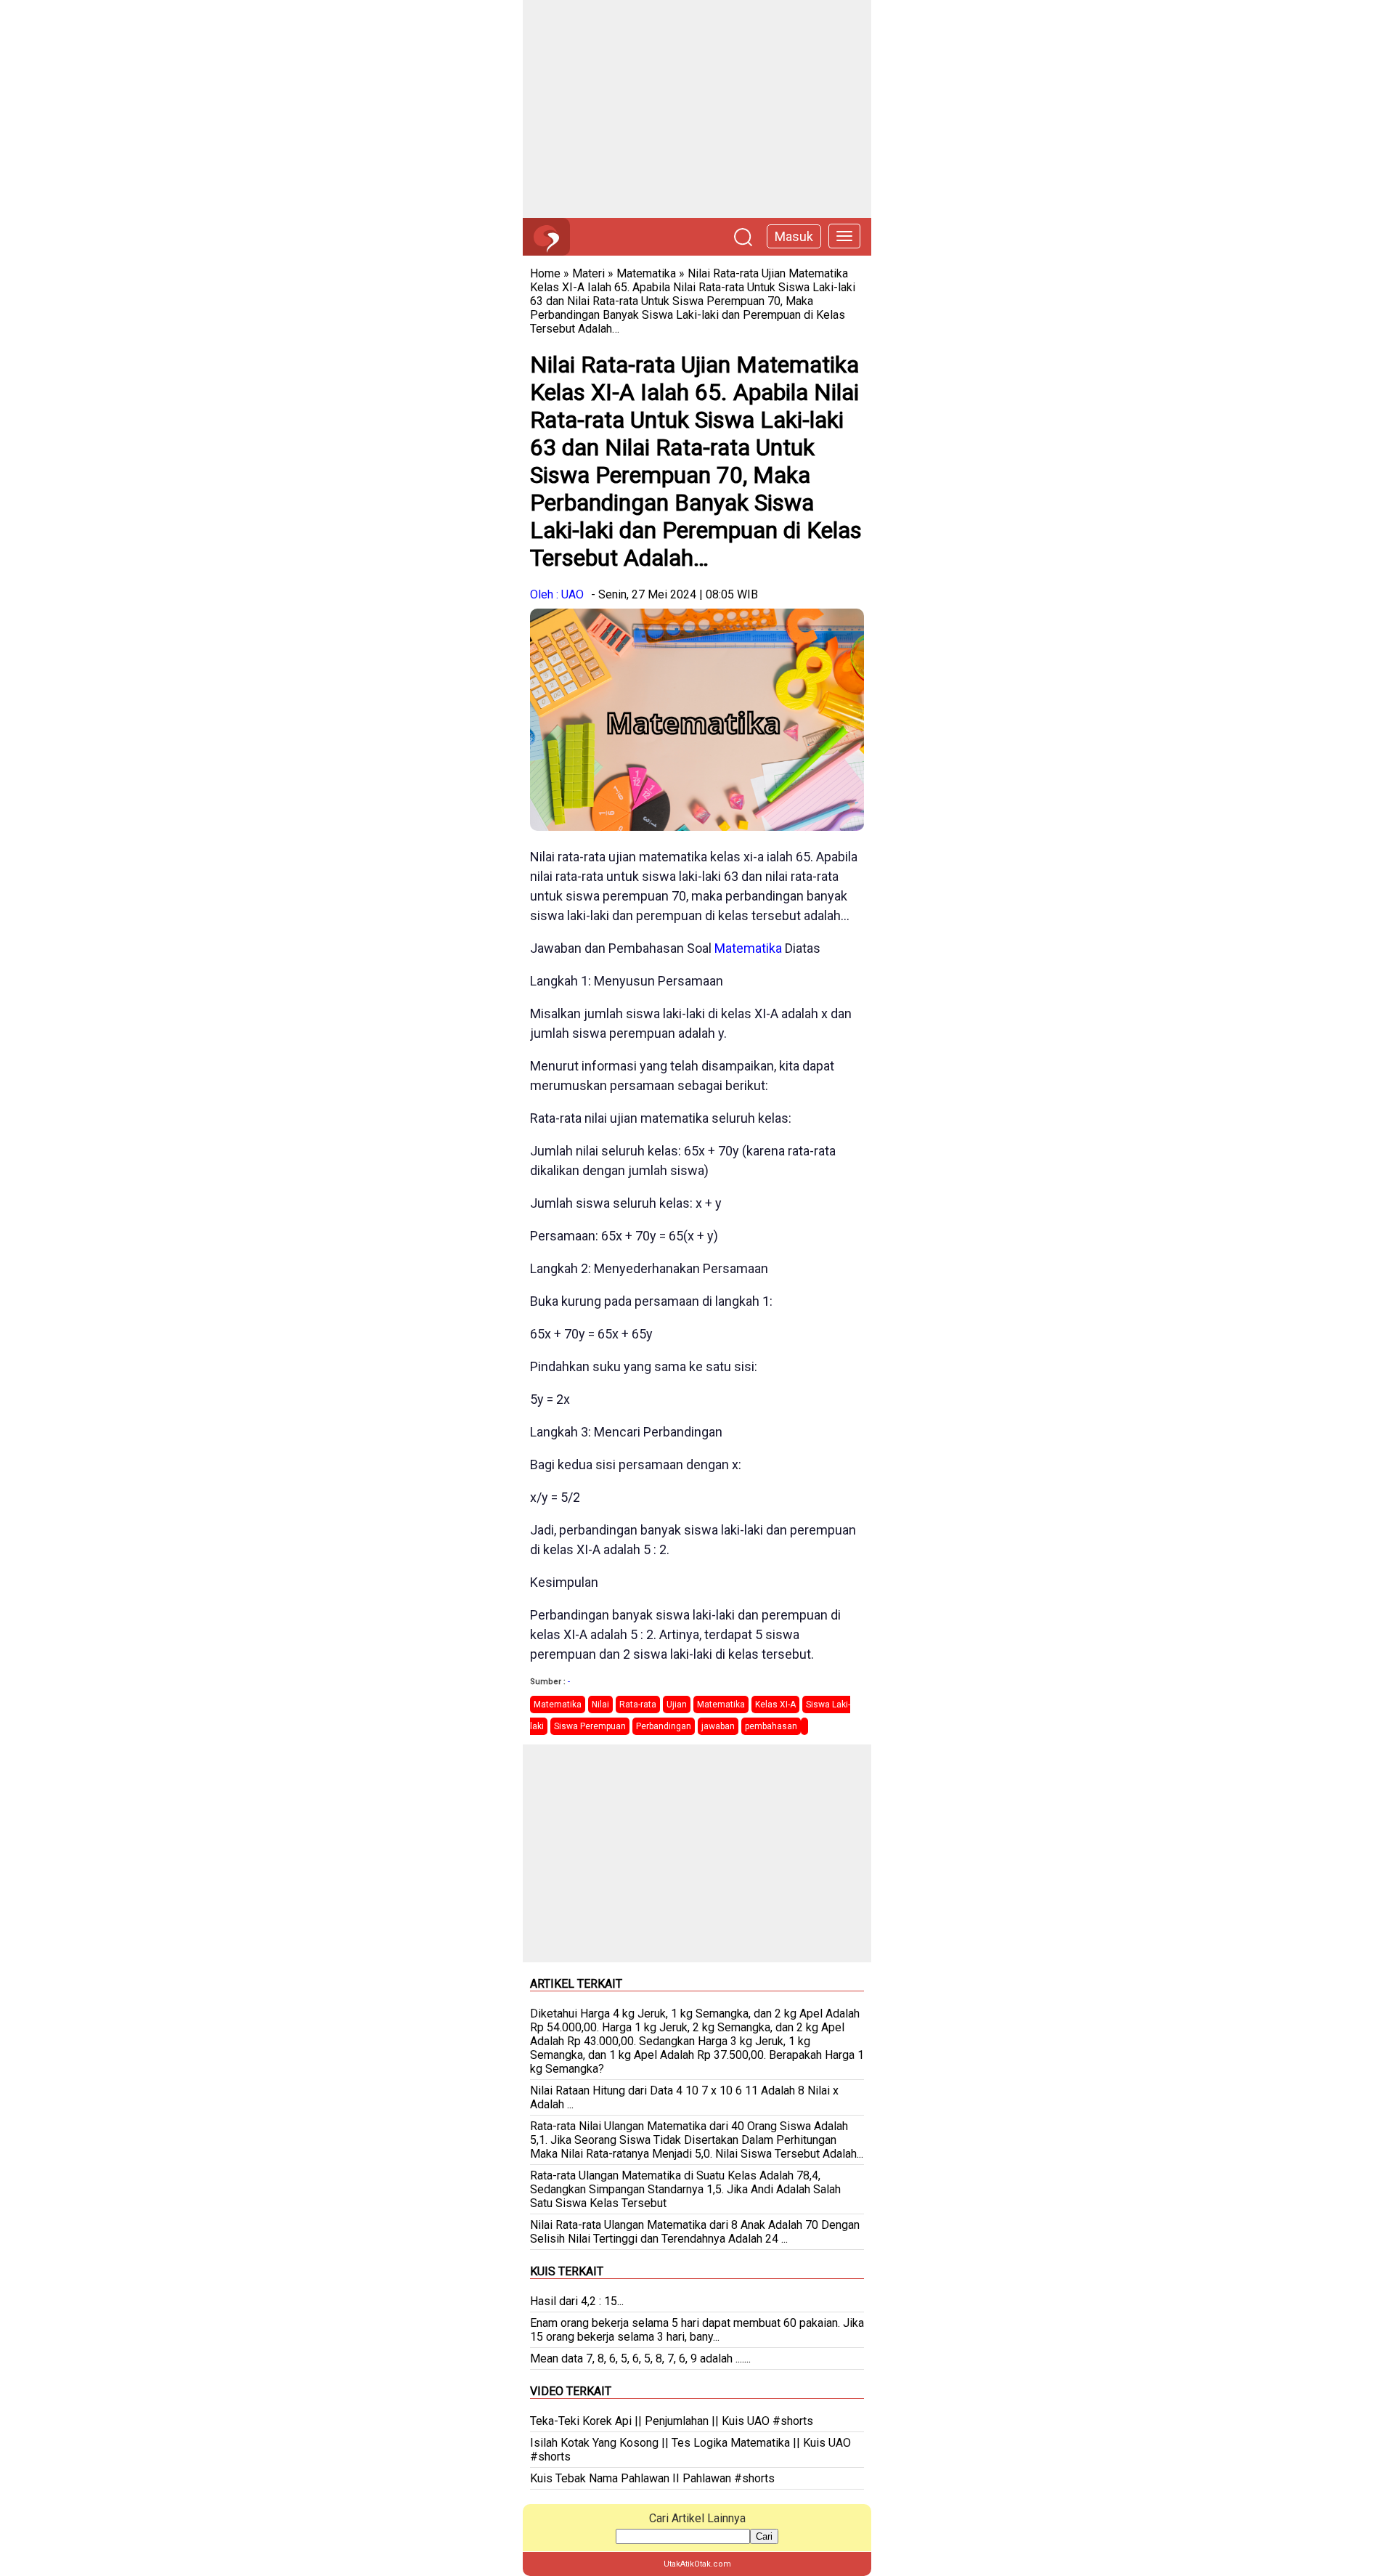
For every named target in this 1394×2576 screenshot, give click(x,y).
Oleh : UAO (557, 594)
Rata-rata (638, 1705)
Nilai (600, 1705)
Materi (588, 273)
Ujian (677, 1705)
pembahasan (771, 1726)
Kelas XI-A (775, 1705)
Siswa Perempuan (590, 1726)
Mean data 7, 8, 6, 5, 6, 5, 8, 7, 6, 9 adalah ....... (640, 2358)
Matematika (646, 273)
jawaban (718, 1726)
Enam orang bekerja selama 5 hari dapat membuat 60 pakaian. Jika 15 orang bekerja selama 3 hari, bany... (697, 2330)
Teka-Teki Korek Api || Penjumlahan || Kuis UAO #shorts (672, 2421)
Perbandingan (664, 1726)
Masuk (794, 236)
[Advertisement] (697, 109)
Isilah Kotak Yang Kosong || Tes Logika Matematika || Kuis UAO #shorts (690, 2450)
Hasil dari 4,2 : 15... (577, 2301)
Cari (764, 2536)
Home (545, 273)
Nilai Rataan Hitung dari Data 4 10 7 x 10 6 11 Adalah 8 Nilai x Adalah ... (684, 2097)
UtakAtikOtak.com (697, 2564)
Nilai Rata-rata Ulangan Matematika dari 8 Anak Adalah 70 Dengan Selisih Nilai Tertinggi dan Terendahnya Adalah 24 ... (695, 2232)
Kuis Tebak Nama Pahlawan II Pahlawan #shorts (652, 2478)
